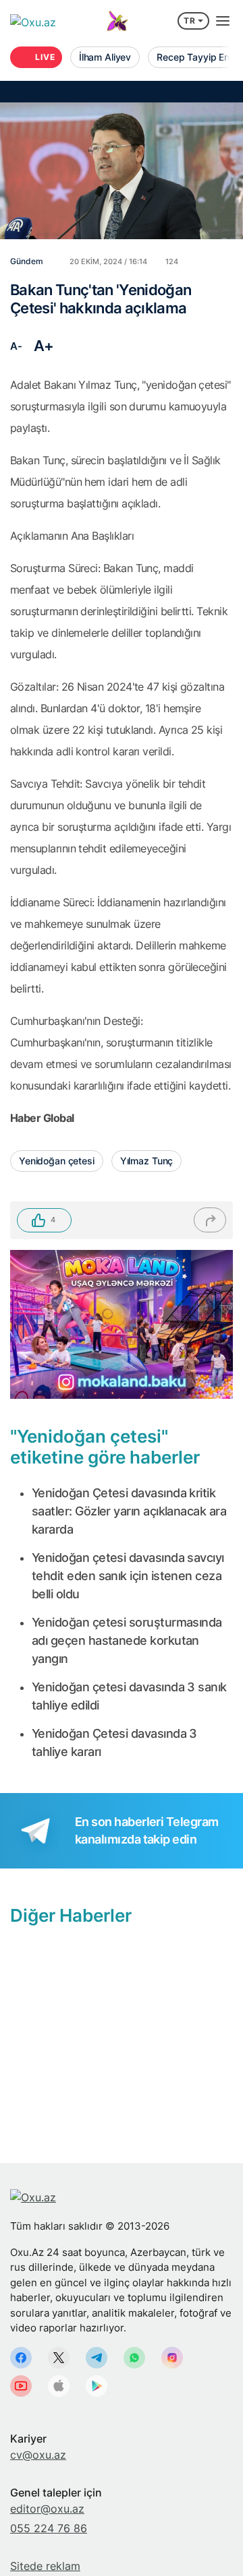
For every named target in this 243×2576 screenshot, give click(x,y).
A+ (44, 346)
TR (190, 21)
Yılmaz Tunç (146, 1161)
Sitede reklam (45, 2566)
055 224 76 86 (49, 2528)
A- (16, 346)
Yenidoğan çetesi (57, 1161)
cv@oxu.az (38, 2455)
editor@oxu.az (47, 2509)
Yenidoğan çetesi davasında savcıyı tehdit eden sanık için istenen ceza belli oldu (128, 1576)
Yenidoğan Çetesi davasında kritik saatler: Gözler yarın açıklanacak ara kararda (129, 1511)
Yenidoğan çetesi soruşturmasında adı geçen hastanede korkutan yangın (127, 1640)
